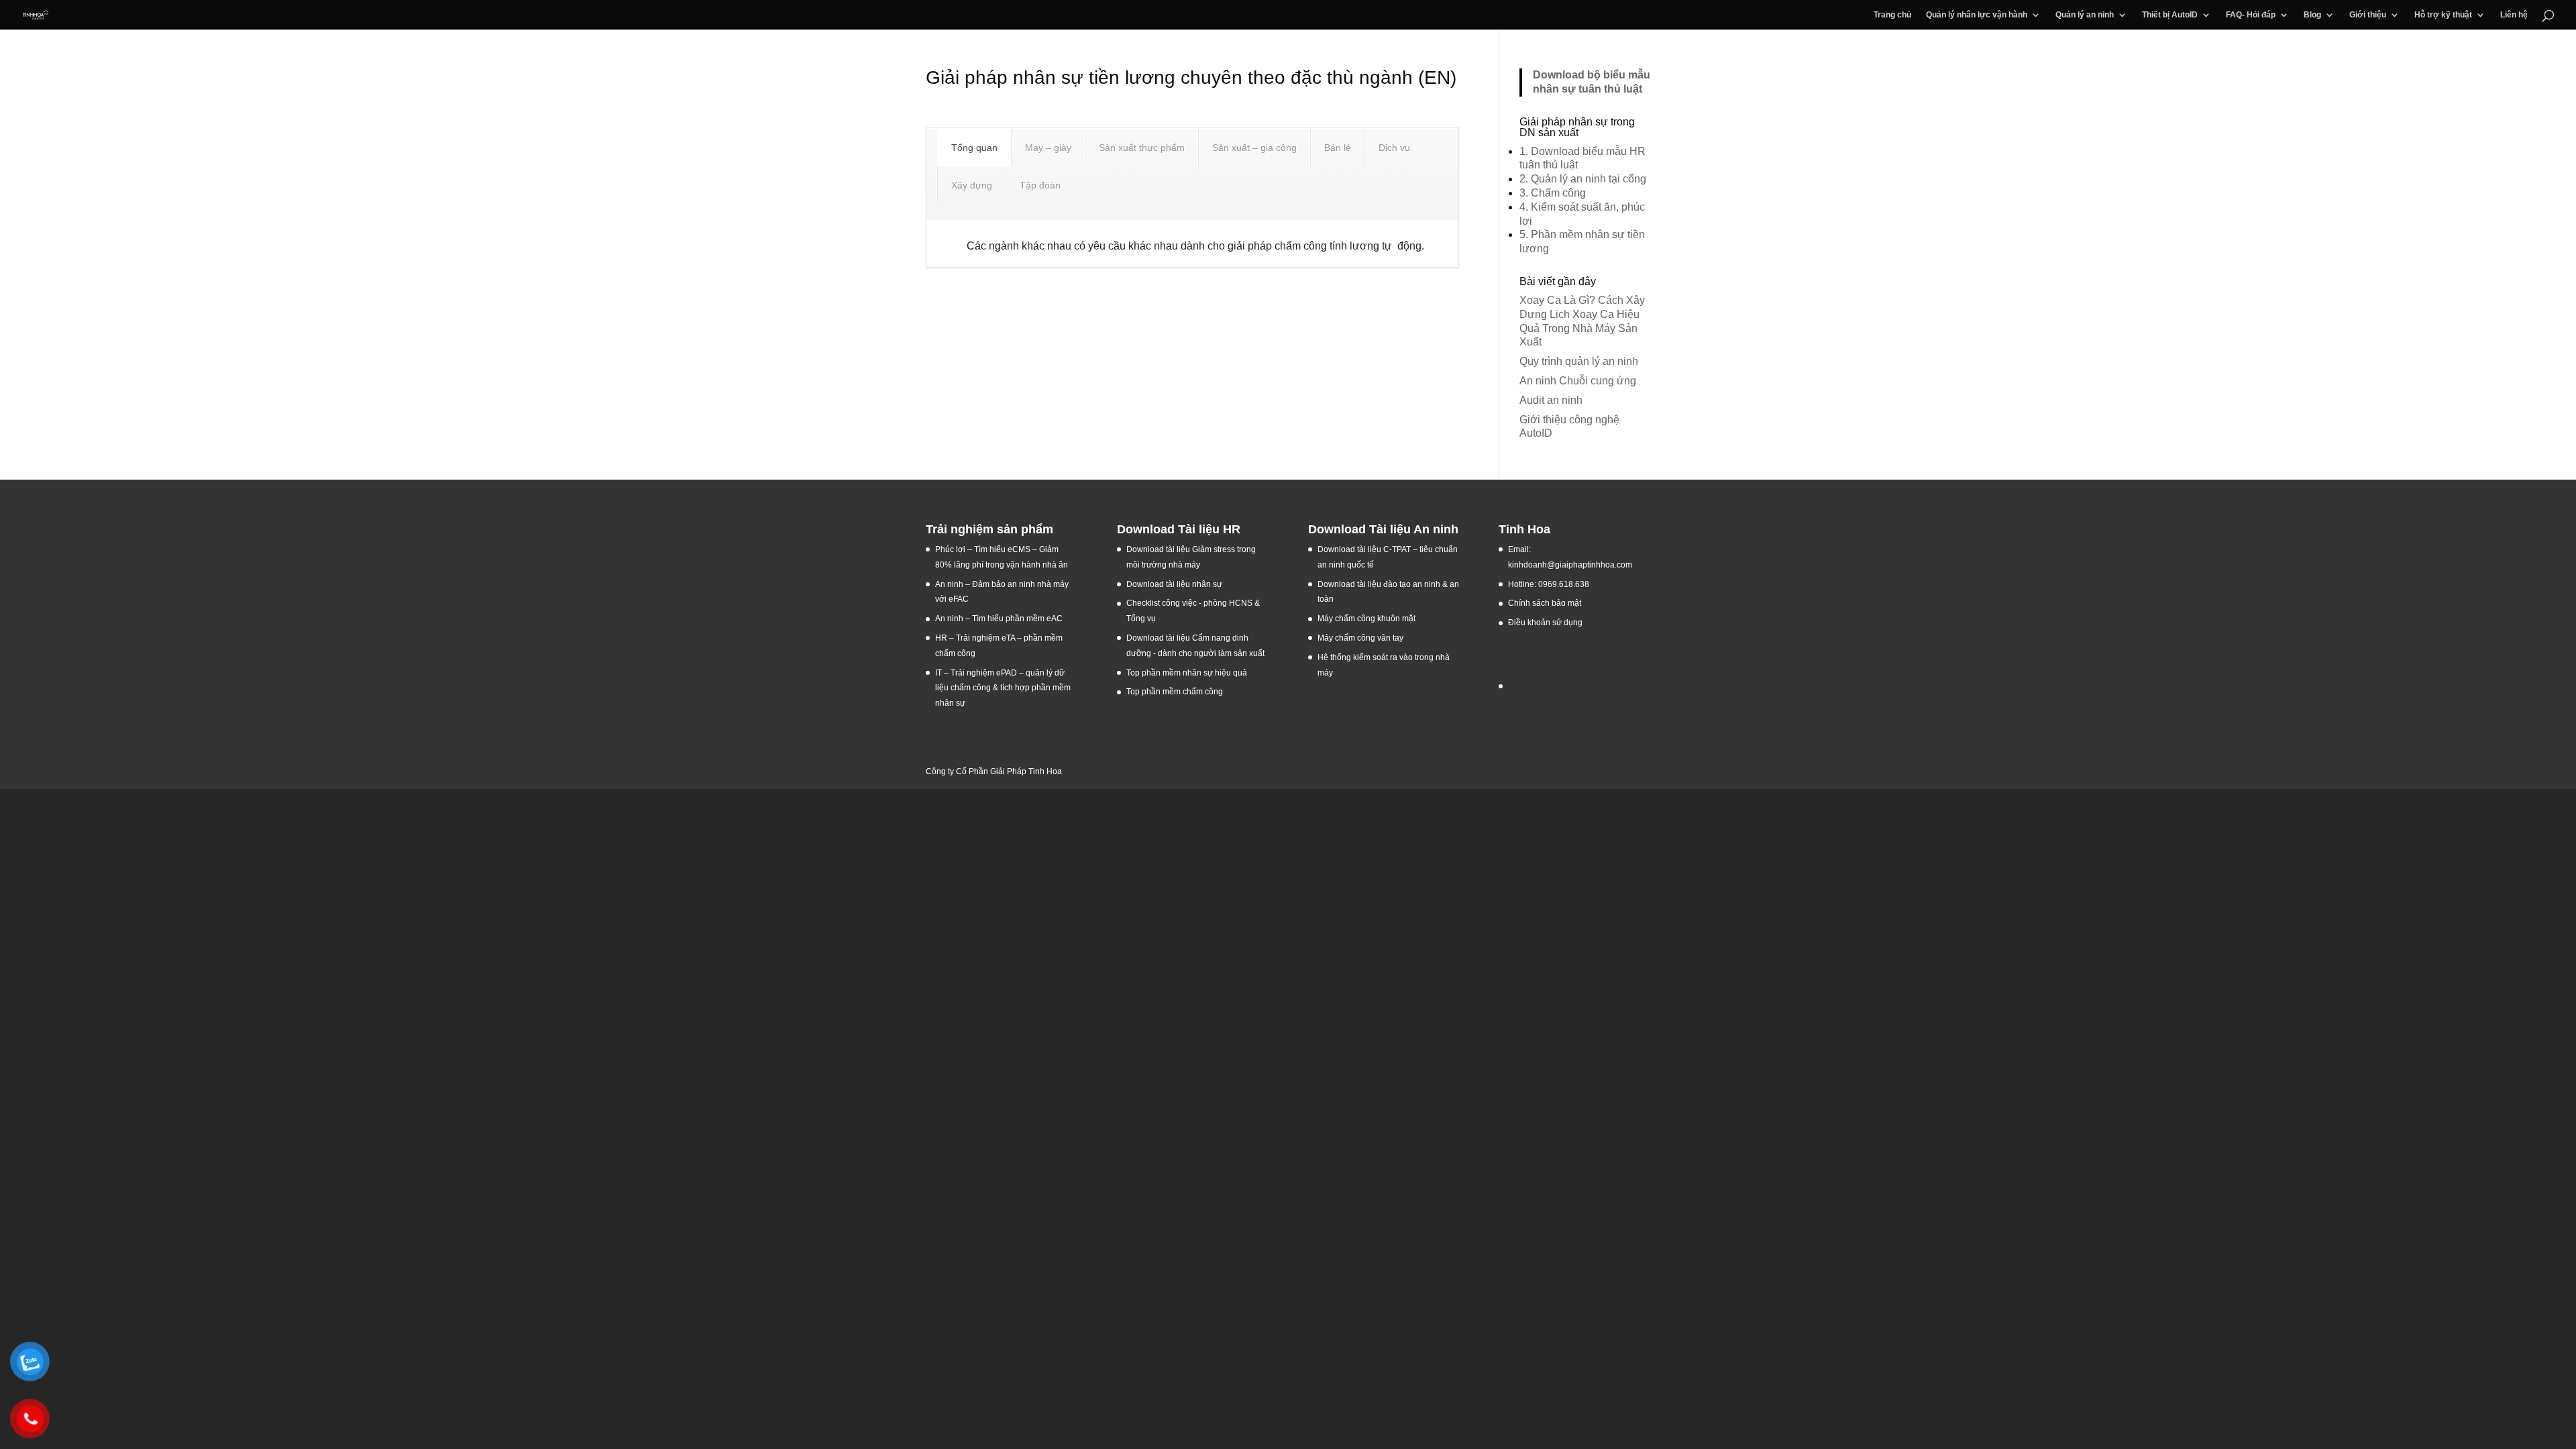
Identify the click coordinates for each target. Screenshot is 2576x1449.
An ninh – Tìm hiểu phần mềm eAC (1000, 619)
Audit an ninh (1551, 400)
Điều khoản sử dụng (1545, 623)
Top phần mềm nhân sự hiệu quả (1187, 673)
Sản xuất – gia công (1254, 148)
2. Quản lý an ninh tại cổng (1583, 179)
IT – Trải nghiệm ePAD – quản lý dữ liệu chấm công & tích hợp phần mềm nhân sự (1003, 688)
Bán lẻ (1338, 148)
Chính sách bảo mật (1545, 603)
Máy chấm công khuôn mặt (1366, 619)
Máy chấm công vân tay (1360, 638)
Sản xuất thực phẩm (1142, 148)
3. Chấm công (1553, 193)
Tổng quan (974, 148)
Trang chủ (1892, 15)
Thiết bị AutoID (2170, 15)
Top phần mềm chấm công (1175, 692)
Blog (2312, 15)
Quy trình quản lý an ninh (1579, 361)
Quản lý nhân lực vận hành (1977, 15)
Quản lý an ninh (2085, 15)
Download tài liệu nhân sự (1174, 584)
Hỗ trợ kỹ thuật (2443, 15)
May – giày (1048, 148)
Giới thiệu (2368, 15)
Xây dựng (972, 185)
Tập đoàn (1040, 185)
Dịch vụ (1394, 148)
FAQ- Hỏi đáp (2251, 15)
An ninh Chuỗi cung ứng (1578, 381)
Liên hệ (2514, 15)
